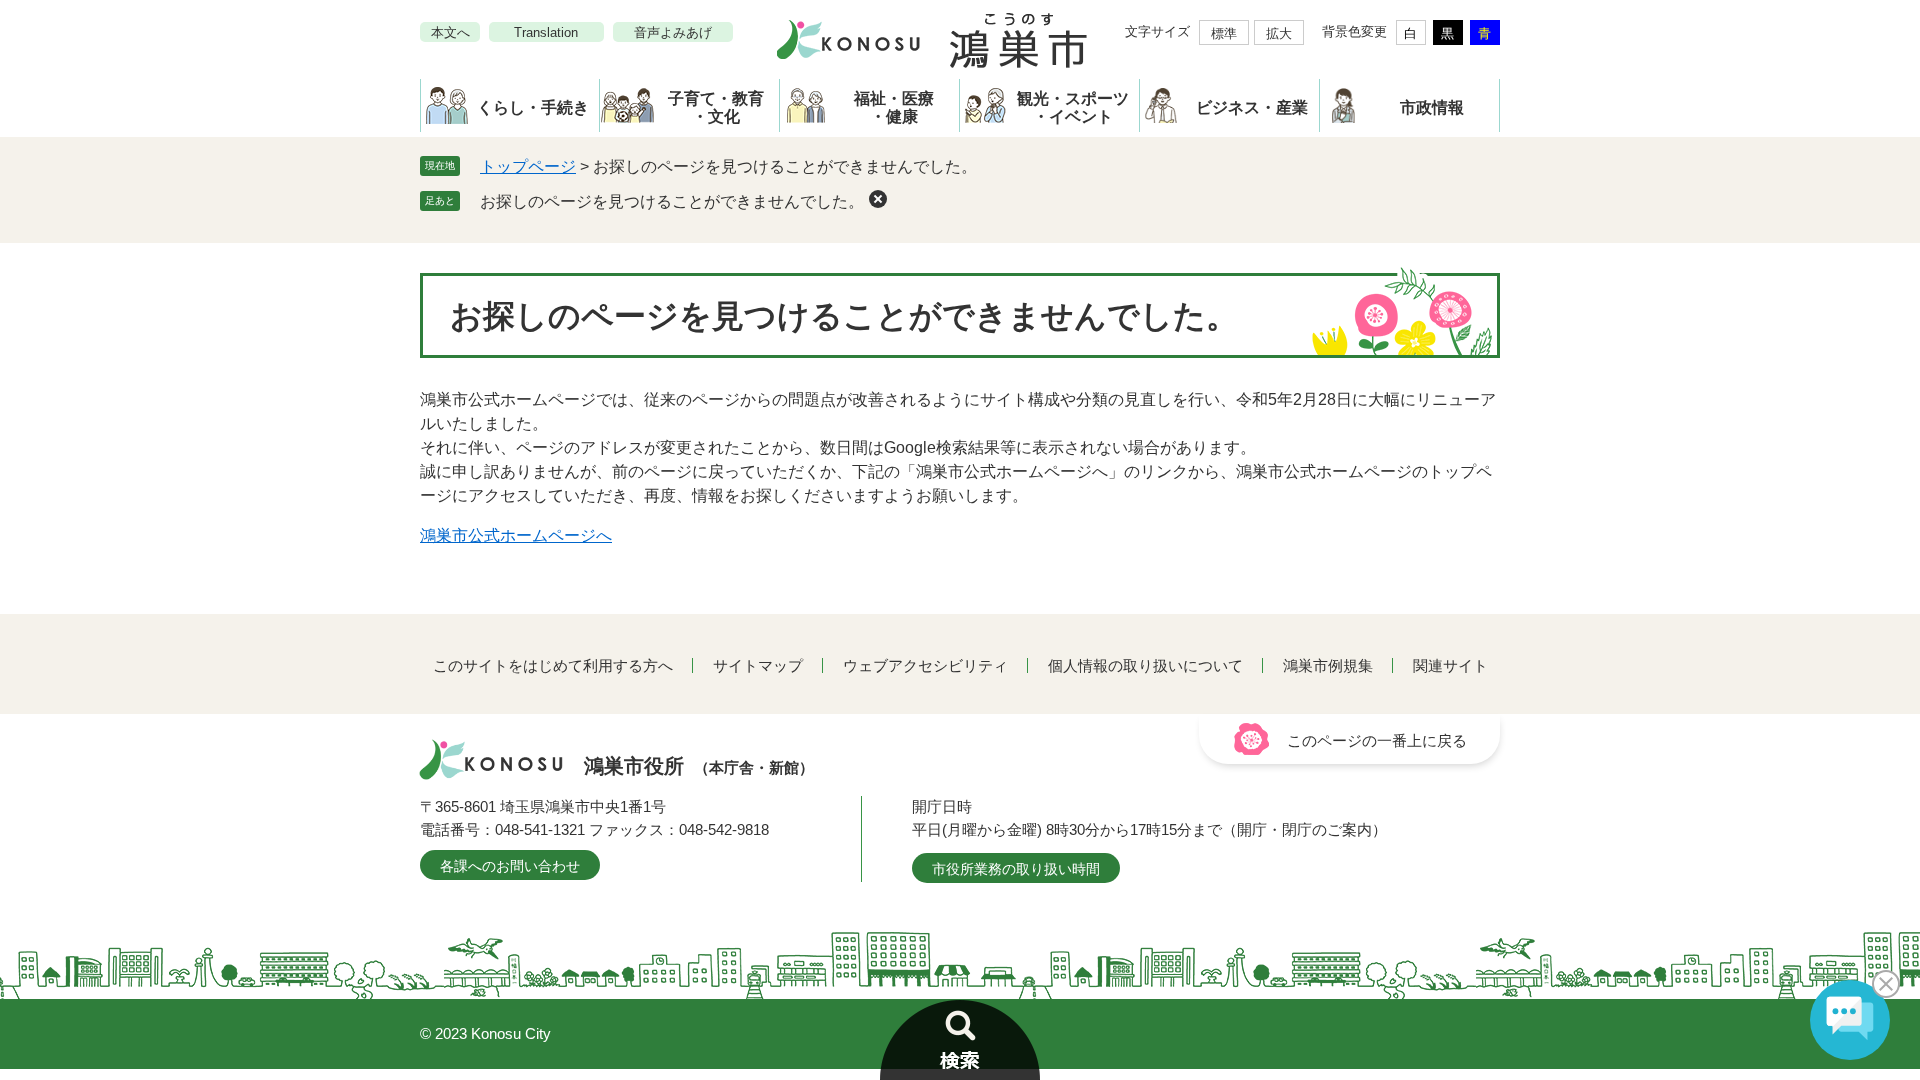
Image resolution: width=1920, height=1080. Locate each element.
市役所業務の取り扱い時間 (1016, 869)
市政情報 (1432, 107)
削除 (878, 199)
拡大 (1279, 33)
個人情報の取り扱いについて (1145, 665)
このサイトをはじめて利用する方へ (553, 665)
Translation (546, 32)
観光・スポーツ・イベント (1073, 107)
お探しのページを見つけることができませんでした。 (672, 201)
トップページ (528, 166)
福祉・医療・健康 (894, 107)
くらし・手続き (533, 107)
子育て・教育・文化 (716, 107)
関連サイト (1450, 665)
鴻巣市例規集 (1328, 665)
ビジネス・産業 (1252, 107)
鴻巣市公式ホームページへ (516, 535)
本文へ (450, 32)
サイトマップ (758, 665)
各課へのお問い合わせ (510, 866)
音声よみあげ (673, 32)
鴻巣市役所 (699, 766)
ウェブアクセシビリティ (925, 665)
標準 (1224, 33)
